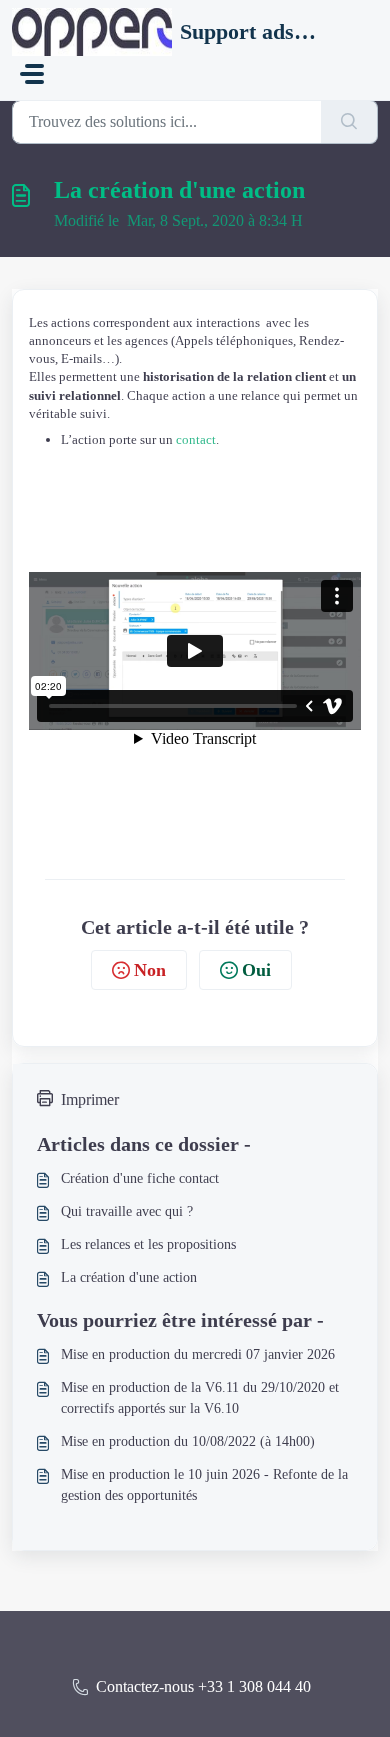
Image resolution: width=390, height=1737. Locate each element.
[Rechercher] (349, 122)
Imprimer (90, 1099)
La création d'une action (129, 1277)
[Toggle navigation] (32, 74)
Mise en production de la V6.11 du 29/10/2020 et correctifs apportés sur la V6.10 (200, 1398)
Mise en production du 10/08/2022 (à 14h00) (188, 1441)
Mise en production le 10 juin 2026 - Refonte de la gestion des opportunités (204, 1485)
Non (150, 970)
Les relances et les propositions (148, 1244)
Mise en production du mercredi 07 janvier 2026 (198, 1354)
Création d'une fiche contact (140, 1178)
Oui (256, 970)
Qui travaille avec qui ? (127, 1211)
